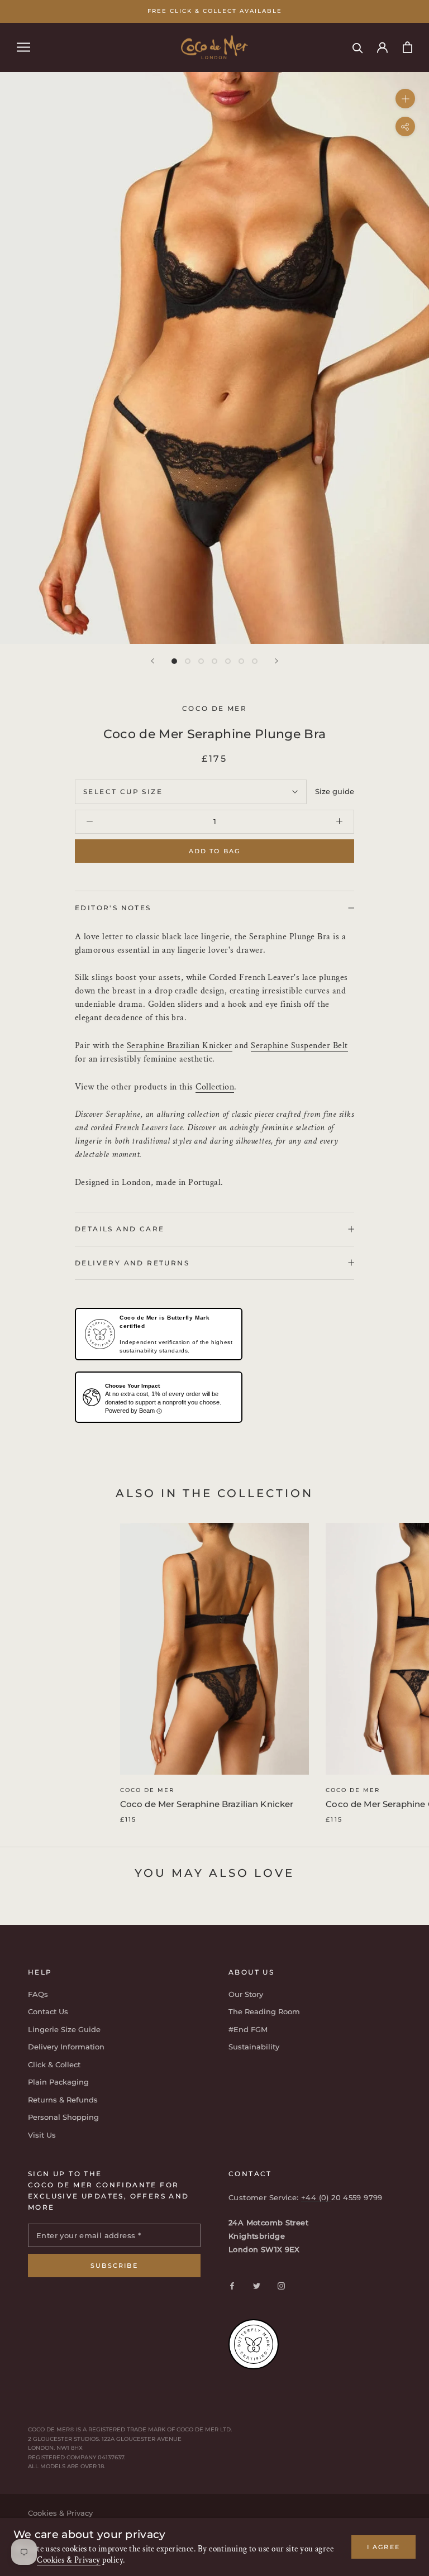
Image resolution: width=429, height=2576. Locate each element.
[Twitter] (257, 2285)
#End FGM (248, 2029)
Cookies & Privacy (69, 2560)
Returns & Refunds (63, 2100)
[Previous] (152, 661)
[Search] (358, 47)
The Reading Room (264, 2011)
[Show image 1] (174, 661)
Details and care (120, 1229)
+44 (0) (316, 2197)
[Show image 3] (201, 661)
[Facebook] (232, 2285)
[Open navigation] (23, 47)
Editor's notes (113, 908)
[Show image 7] (255, 661)
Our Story (246, 1994)
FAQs (38, 1994)
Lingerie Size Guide (64, 2029)
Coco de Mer (147, 1790)
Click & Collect (54, 2064)
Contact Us (48, 2011)
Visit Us (42, 2135)
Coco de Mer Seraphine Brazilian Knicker (207, 1804)
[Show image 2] (188, 661)
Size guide (335, 791)
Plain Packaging (58, 2082)
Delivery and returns (132, 1263)
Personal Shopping (63, 2117)
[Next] (277, 661)
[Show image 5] (228, 661)
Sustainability (254, 2047)
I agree (383, 2547)
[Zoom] (405, 98)
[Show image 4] (214, 661)
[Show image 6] (241, 661)
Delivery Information (66, 2047)
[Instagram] (281, 2285)
